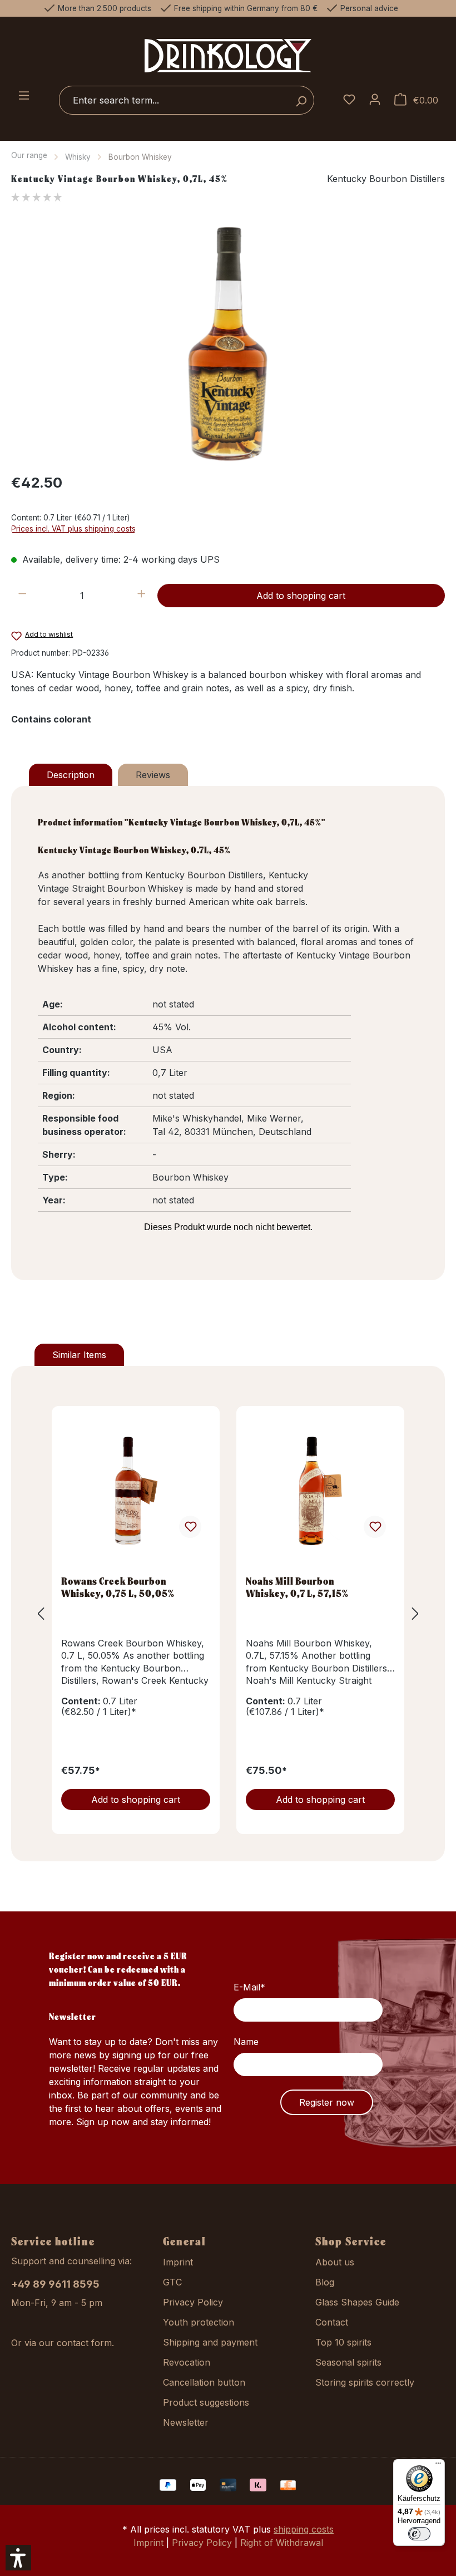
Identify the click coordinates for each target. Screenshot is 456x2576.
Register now (327, 2102)
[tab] (71, 775)
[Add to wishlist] (190, 1527)
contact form (84, 2343)
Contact (332, 2322)
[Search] (301, 100)
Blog (325, 2282)
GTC (172, 2282)
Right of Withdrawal (282, 2543)
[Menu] (24, 96)
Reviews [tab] (153, 775)
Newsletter (186, 2422)
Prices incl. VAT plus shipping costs (73, 529)
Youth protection (199, 2322)
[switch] (419, 2534)
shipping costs (304, 2529)
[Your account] (375, 100)
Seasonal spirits (348, 2362)
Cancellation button (204, 2382)
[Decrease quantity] (23, 596)
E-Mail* (249, 1987)
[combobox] (174, 100)
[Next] (415, 1613)
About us (335, 2262)
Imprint (178, 2262)
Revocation (187, 2362)
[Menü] (438, 2466)
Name (246, 2042)
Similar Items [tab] (79, 1355)
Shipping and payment (210, 2342)
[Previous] (41, 1613)
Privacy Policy (193, 2302)
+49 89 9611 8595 (55, 2284)
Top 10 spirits (343, 2342)
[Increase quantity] (142, 596)
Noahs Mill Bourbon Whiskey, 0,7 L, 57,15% (297, 1587)
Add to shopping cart (301, 596)
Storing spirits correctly (365, 2382)
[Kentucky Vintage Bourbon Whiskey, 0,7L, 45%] (228, 343)
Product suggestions (206, 2402)
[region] (228, 343)
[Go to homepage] (228, 55)
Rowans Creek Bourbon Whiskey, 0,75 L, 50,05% (118, 1587)
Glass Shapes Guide (357, 2302)
